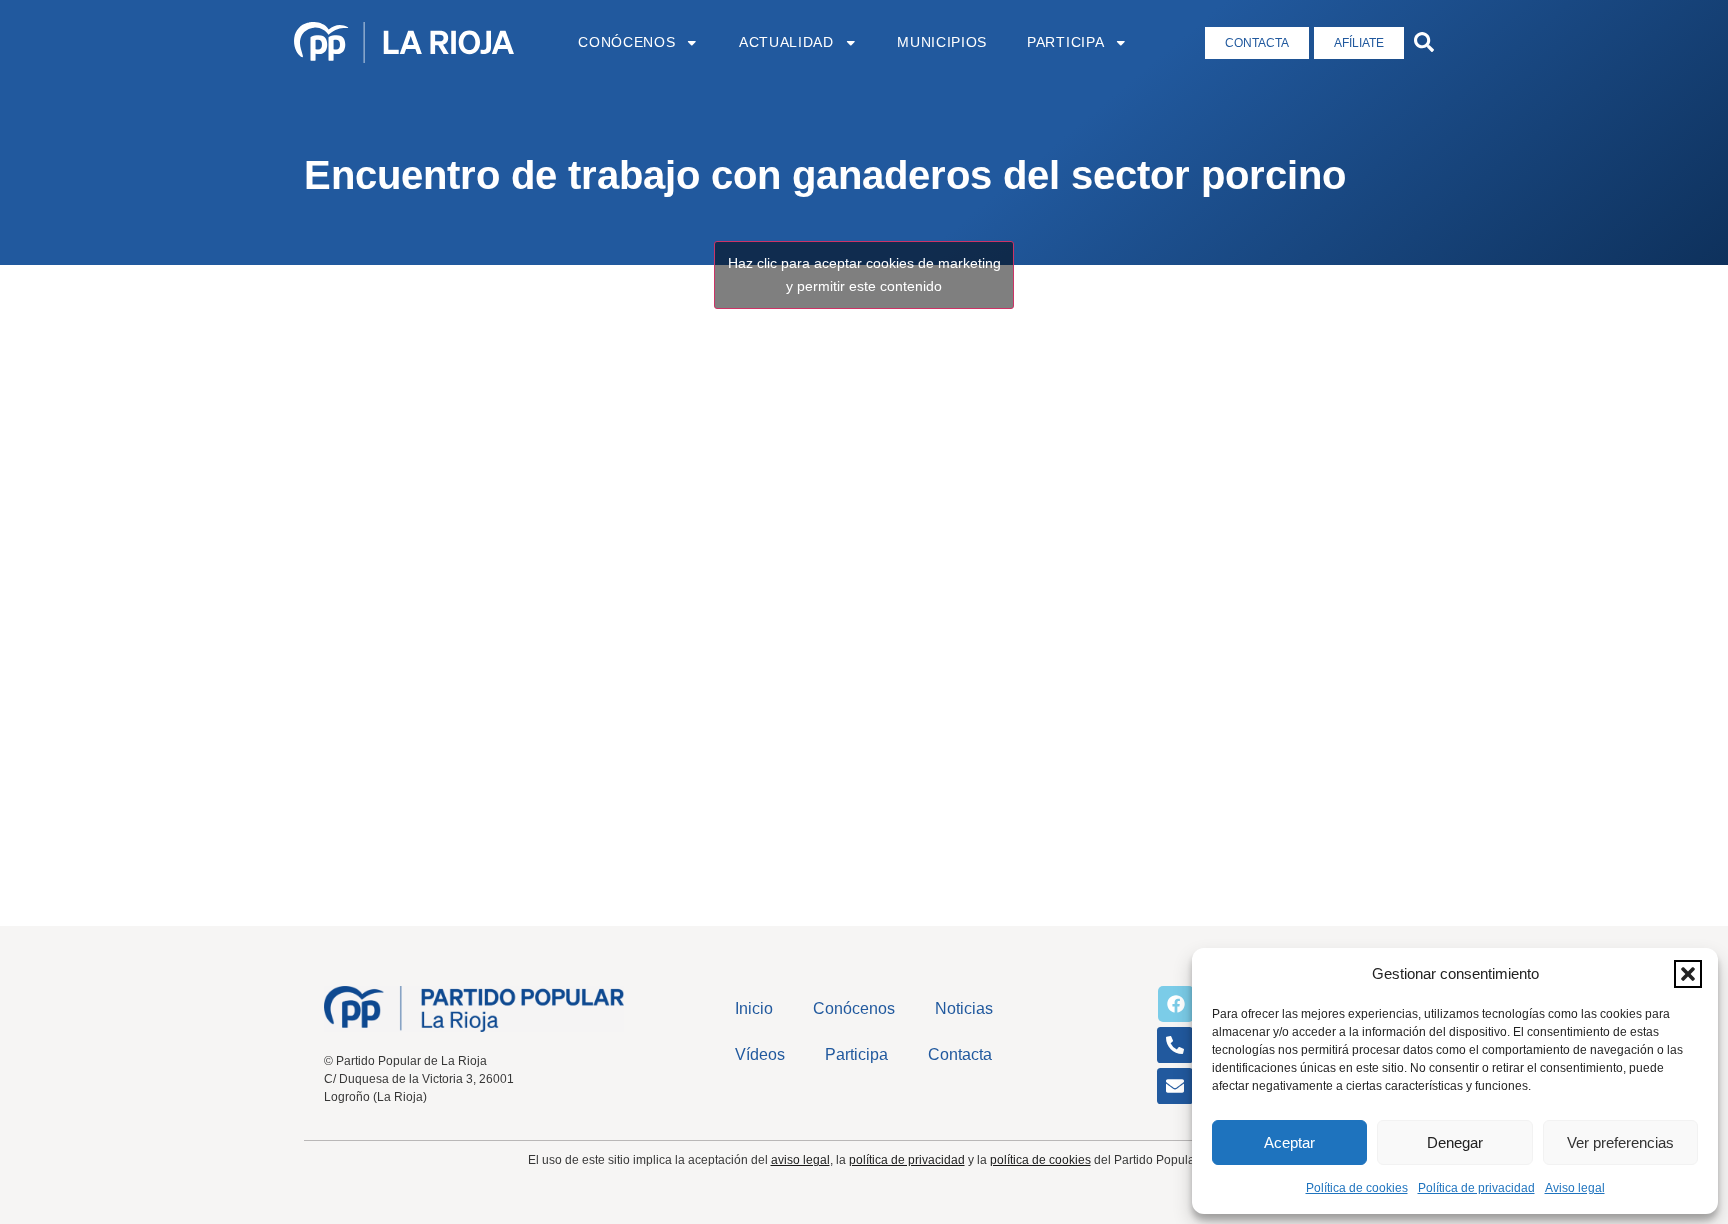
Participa (1065, 42)
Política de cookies (1357, 1188)
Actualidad (786, 42)
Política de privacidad (1476, 1188)
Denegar (1455, 1142)
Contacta (960, 1054)
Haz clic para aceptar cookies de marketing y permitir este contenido (864, 274)
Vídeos (760, 1054)
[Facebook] (1176, 1004)
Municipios (942, 42)
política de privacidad (907, 1160)
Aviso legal (1575, 1188)
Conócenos (626, 42)
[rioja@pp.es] (1175, 1086)
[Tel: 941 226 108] (1175, 1045)
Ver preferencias (1620, 1142)
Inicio (754, 1008)
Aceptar (1289, 1142)
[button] (1688, 974)
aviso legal (800, 1160)
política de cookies (1040, 1160)
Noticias (964, 1008)
